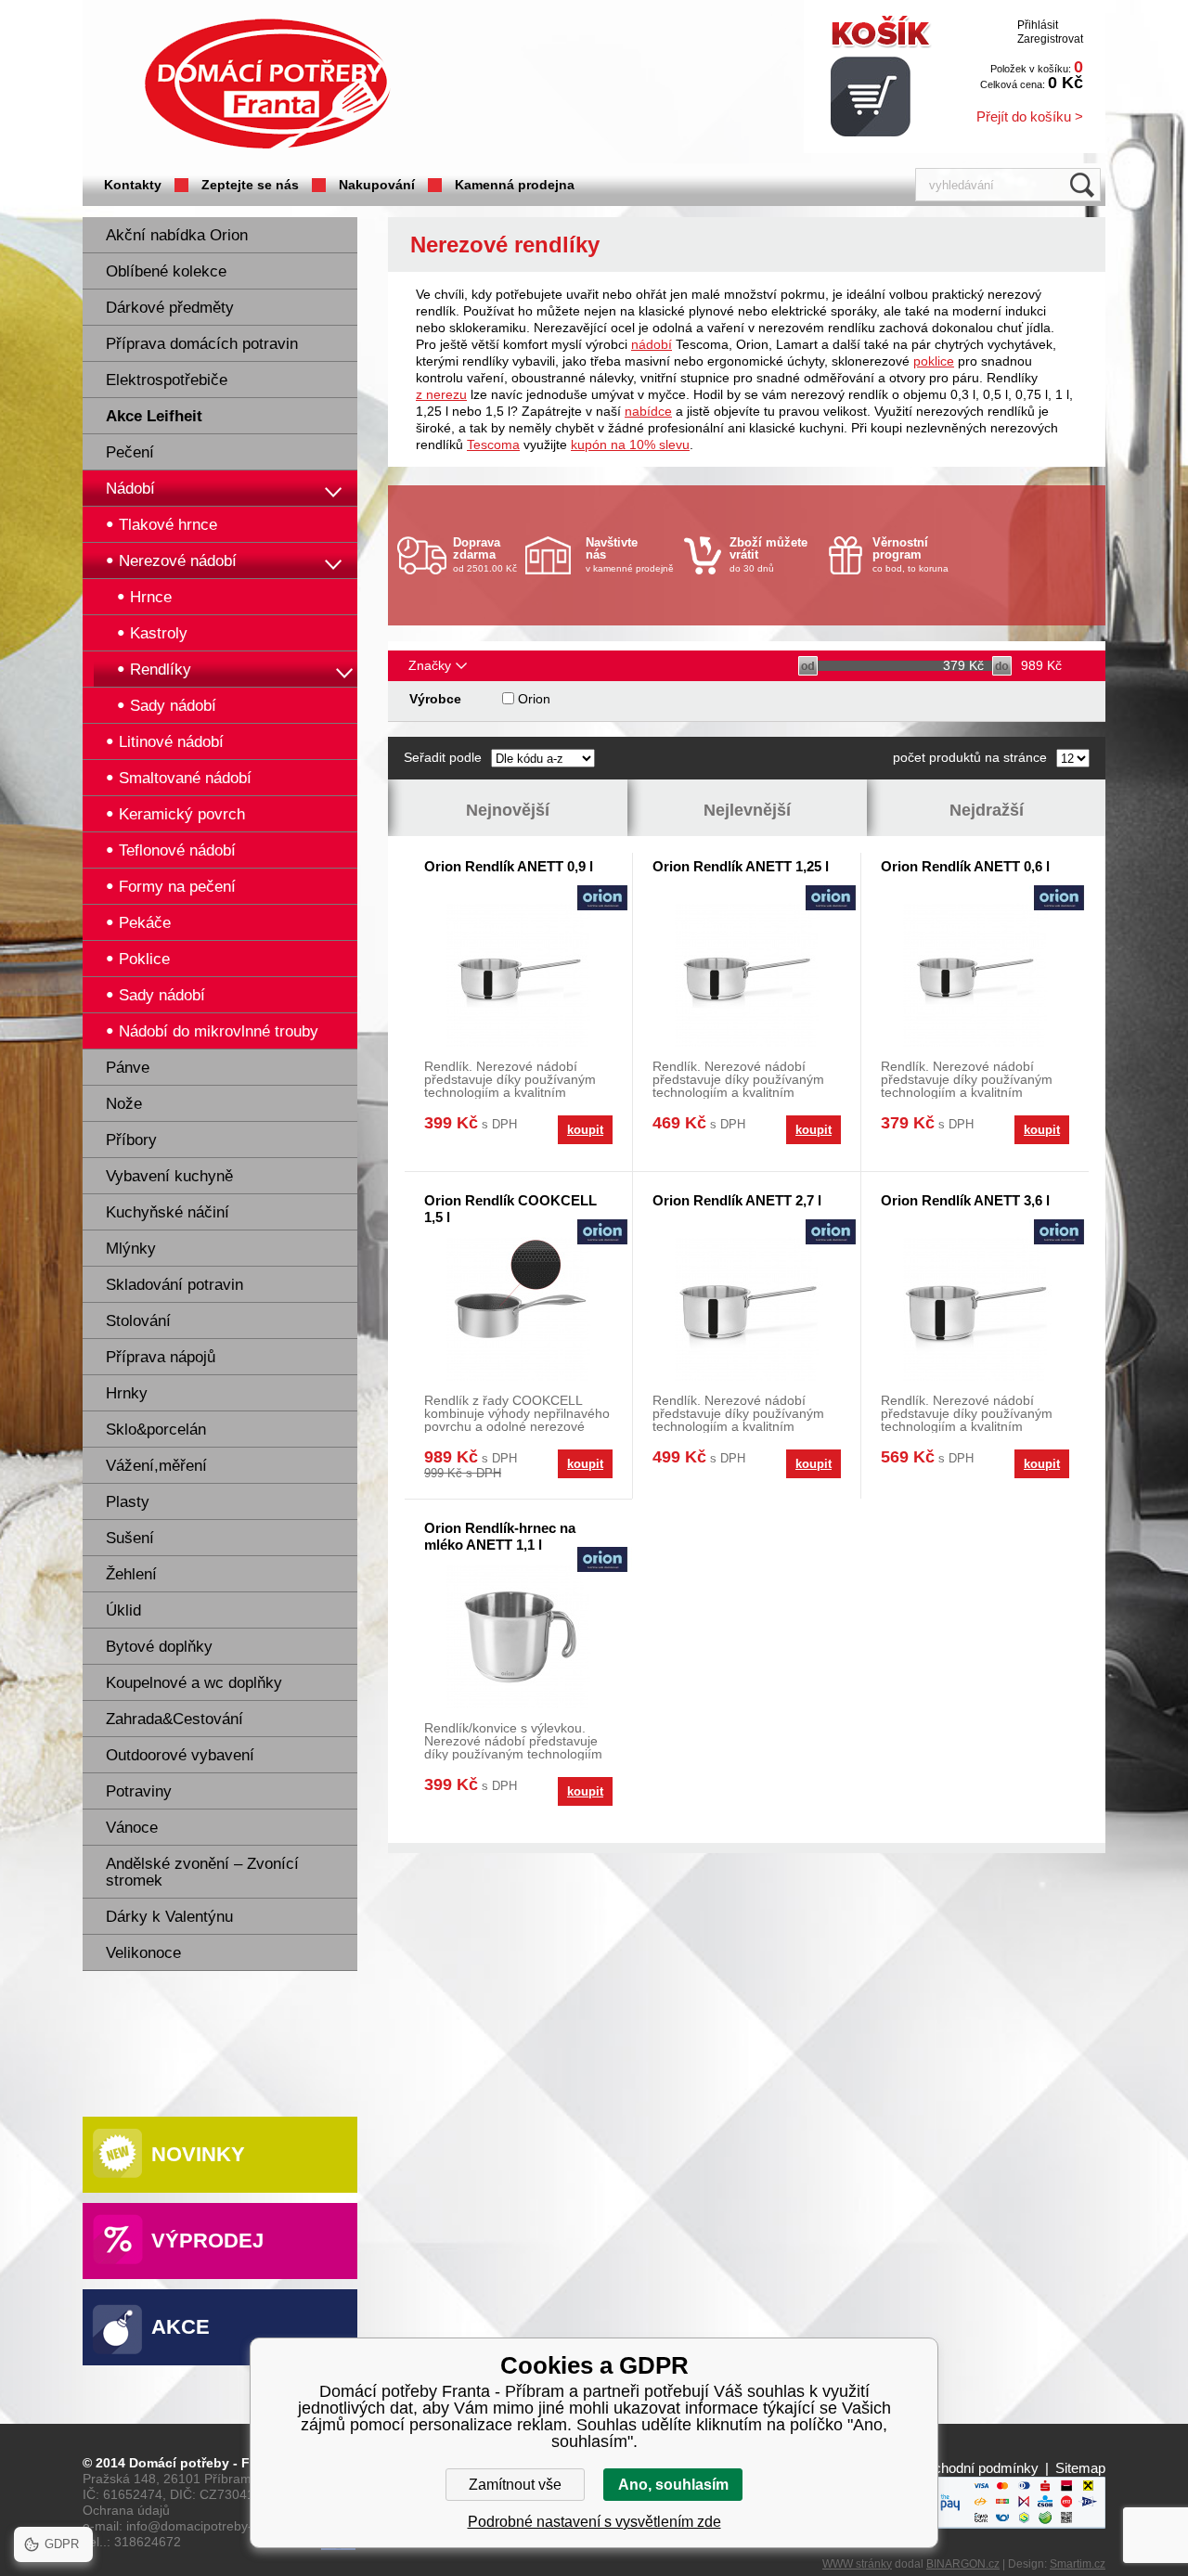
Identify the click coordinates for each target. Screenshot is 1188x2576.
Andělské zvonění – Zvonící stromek (202, 1872)
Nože (124, 1104)
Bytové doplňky (159, 1647)
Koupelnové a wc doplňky (194, 1683)
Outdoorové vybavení (180, 1755)
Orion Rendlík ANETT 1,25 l (741, 866)
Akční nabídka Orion (177, 235)
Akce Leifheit (154, 416)
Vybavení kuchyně (169, 1176)
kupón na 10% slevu (630, 444)
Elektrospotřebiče (167, 380)
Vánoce (132, 1828)
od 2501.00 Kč (485, 554)
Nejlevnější (747, 810)
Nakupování (377, 185)
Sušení (130, 1538)
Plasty (128, 1502)
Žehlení (131, 1574)
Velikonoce (143, 1953)
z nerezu (441, 394)
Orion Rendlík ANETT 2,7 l (737, 1200)
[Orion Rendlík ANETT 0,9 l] (518, 975)
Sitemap (1080, 2468)
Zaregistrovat (1050, 39)
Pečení (130, 452)
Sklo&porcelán (156, 1430)
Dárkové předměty (170, 308)
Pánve (128, 1068)
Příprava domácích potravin (202, 344)
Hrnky (127, 1393)
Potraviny (139, 1791)
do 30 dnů (768, 554)
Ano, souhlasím (673, 2485)
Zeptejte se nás (250, 185)
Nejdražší (987, 810)
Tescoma (493, 444)
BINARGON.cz (963, 2564)
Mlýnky (131, 1249)
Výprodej (207, 2241)
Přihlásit (1038, 25)
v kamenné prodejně (630, 554)
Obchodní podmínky (977, 2468)
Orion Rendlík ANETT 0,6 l (965, 866)
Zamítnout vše (515, 2485)
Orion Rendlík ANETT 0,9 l (509, 866)
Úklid (123, 1610)
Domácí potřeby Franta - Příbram (267, 84)
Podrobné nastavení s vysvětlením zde (594, 2522)
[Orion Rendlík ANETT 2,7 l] (747, 1309)
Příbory (131, 1140)
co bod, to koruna (910, 554)
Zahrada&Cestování (174, 1719)
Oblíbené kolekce (166, 271)
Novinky (198, 2154)
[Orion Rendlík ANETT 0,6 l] (975, 975)
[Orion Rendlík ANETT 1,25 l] (747, 975)
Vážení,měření (156, 1466)
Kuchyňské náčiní (168, 1212)
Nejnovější (508, 810)
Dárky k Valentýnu (169, 1917)
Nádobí (130, 489)
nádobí (652, 344)
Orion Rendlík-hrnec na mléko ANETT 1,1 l (500, 1536)
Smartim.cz (1078, 2564)
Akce (181, 2327)
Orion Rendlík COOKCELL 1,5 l (510, 1209)
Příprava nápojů (161, 1357)
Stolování (138, 1321)
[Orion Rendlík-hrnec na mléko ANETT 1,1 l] (518, 1636)
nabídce (648, 411)
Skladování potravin (174, 1285)
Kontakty (133, 185)
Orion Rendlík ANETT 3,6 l (965, 1200)
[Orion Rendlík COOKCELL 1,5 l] (518, 1309)
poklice (934, 361)
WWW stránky (857, 2564)
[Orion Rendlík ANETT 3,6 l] (975, 1309)
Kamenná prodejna (515, 185)
